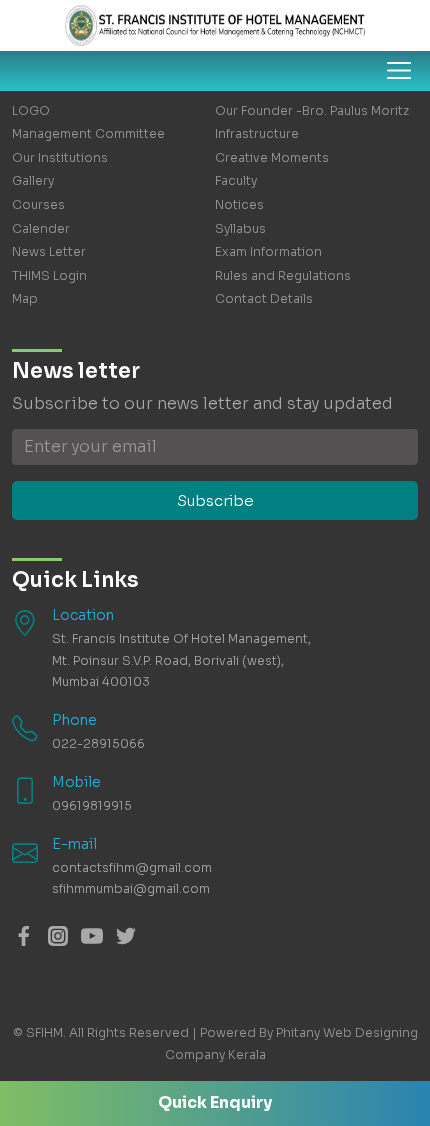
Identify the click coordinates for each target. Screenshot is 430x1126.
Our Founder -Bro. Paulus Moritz (312, 110)
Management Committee (88, 133)
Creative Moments (272, 157)
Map (25, 298)
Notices (239, 204)
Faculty (236, 180)
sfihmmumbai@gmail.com (131, 888)
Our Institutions (60, 157)
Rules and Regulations (283, 275)
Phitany (298, 1032)
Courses (38, 204)
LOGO (31, 110)
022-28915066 (98, 743)
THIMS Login (49, 275)
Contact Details (264, 298)
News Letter (49, 251)
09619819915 (92, 805)
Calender (41, 228)
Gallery (33, 180)
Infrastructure (257, 133)
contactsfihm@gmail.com (132, 867)
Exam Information (268, 251)
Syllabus (240, 228)
